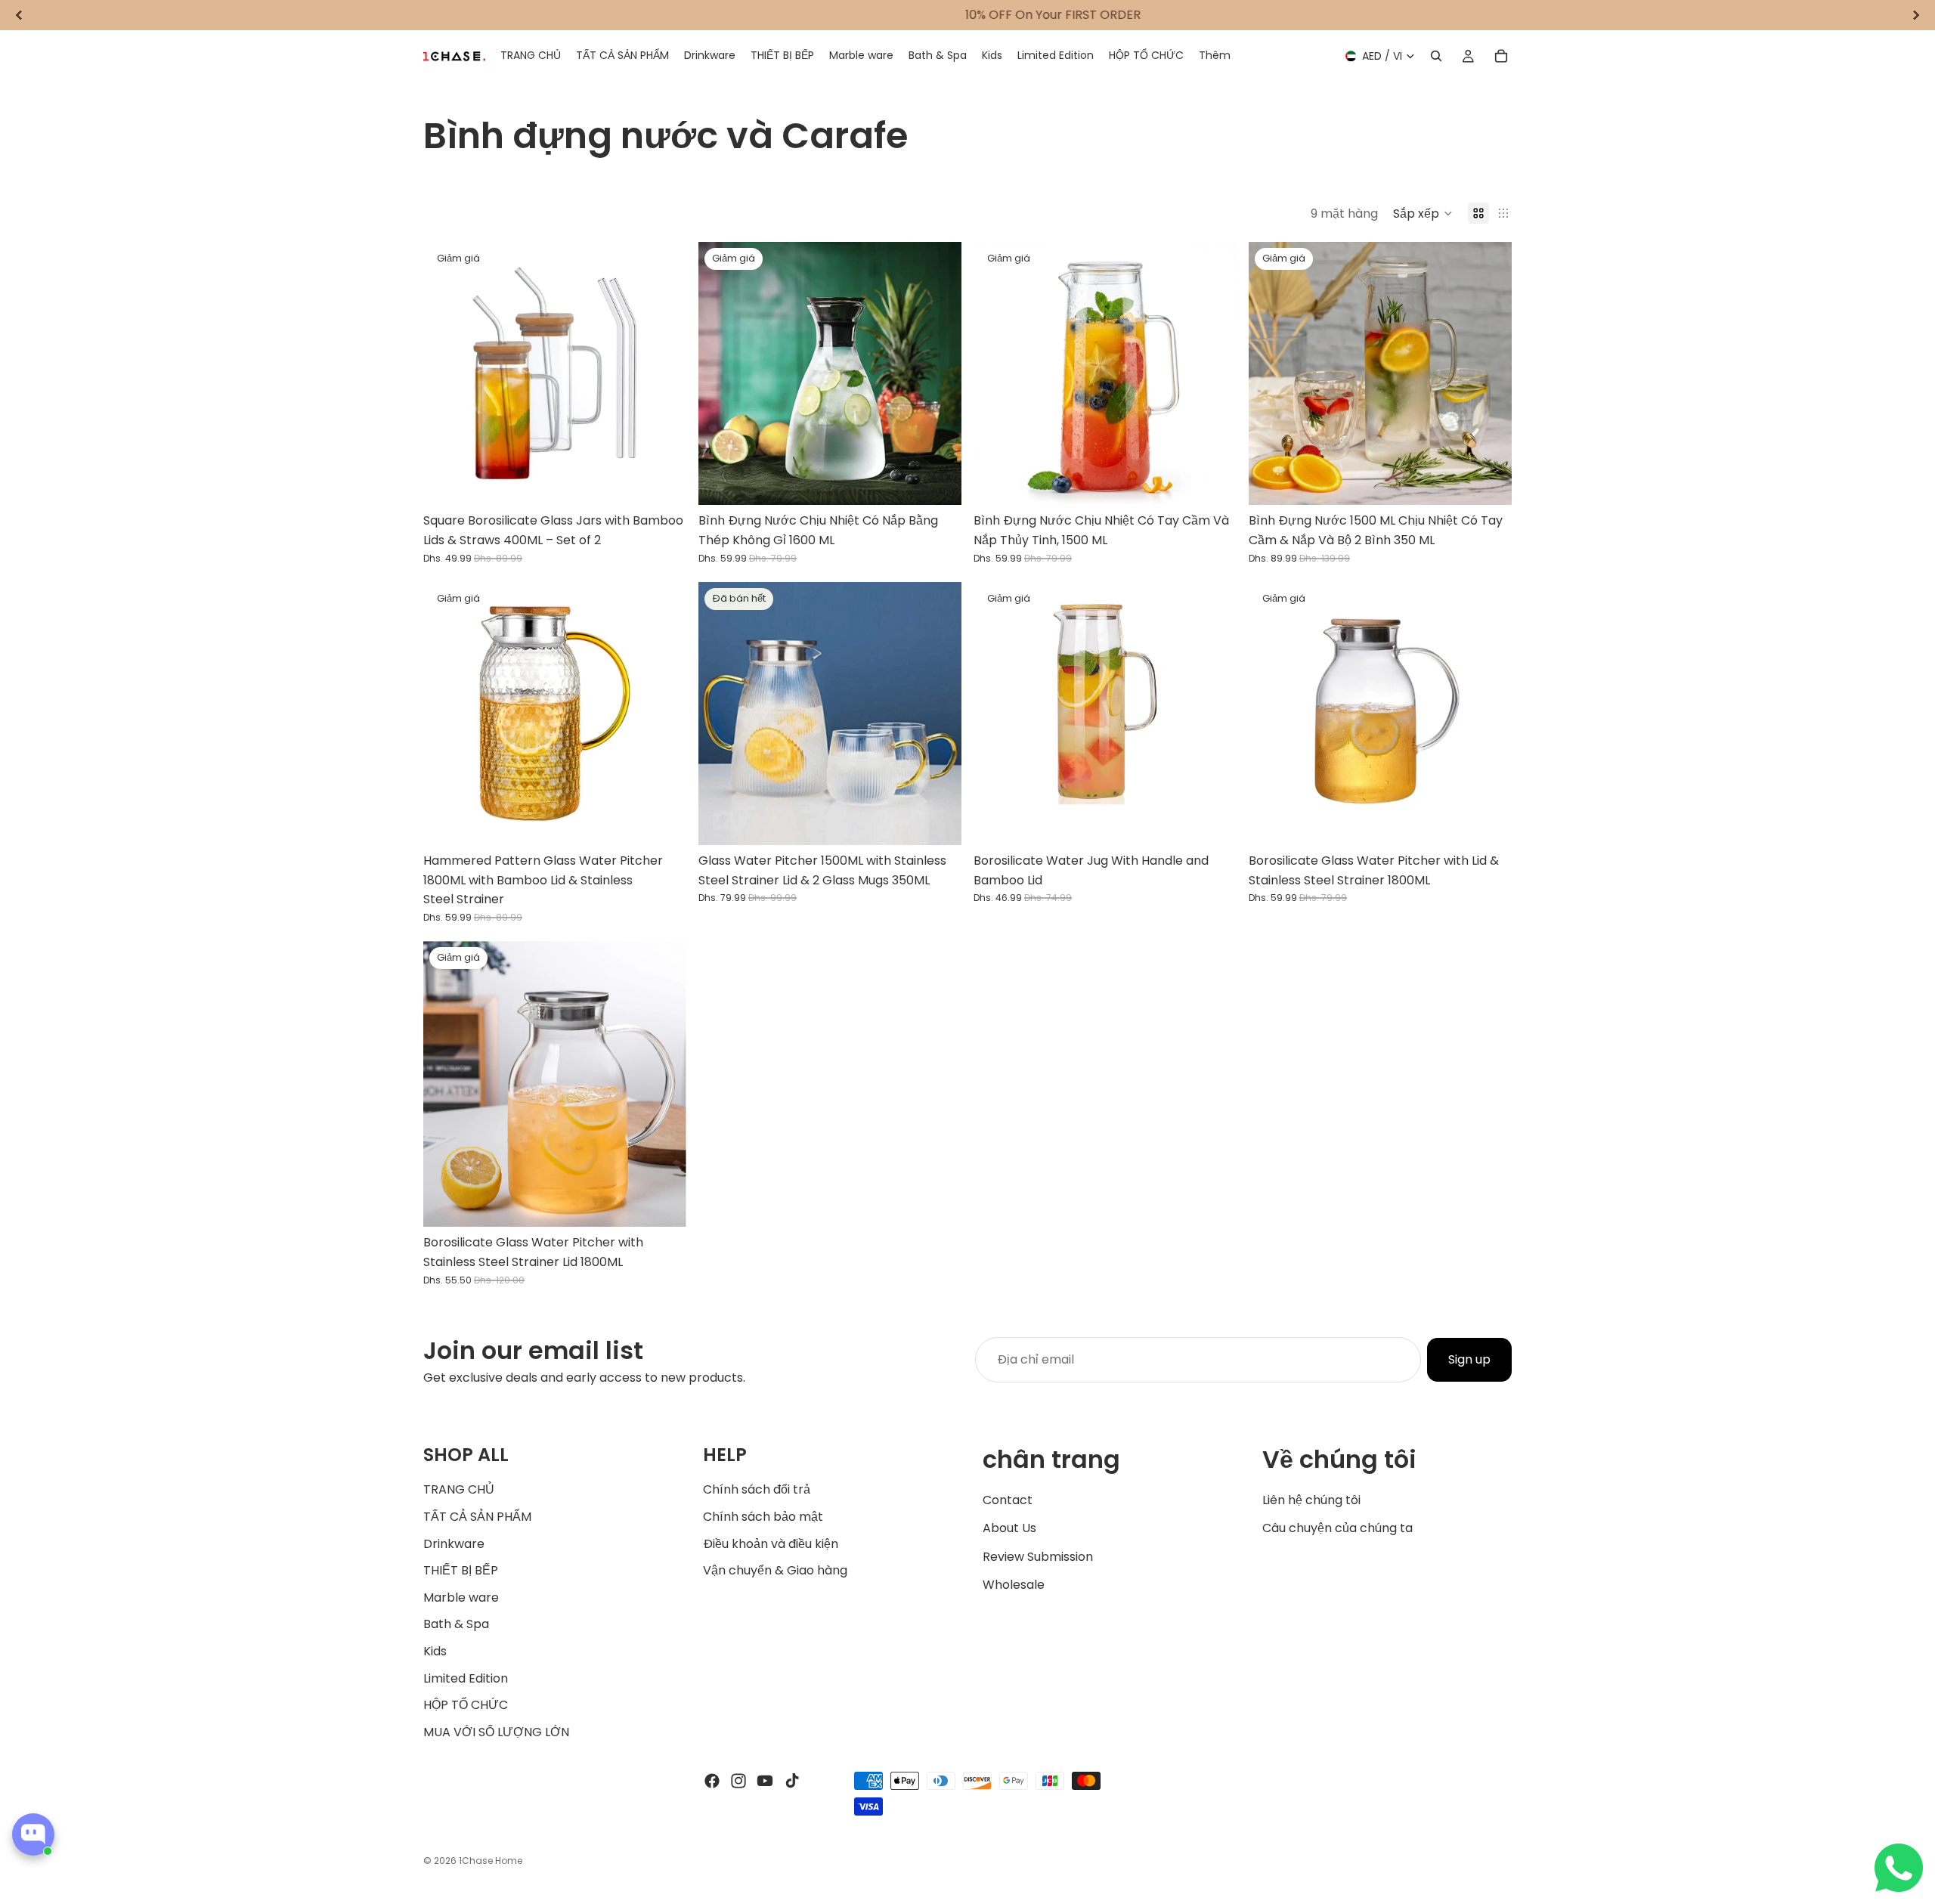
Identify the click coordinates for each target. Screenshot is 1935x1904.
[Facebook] (712, 1781)
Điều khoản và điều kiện (771, 1543)
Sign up (1469, 1359)
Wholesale (1014, 1585)
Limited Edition (466, 1678)
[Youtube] (765, 1781)
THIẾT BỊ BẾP (461, 1570)
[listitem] (1215, 56)
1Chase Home (491, 1861)
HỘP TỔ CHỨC (466, 1705)
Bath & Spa (456, 1624)
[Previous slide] (19, 15)
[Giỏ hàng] (1501, 56)
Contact (1008, 1499)
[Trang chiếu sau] (664, 373)
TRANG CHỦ (459, 1489)
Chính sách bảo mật (763, 1517)
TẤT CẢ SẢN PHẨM (477, 1517)
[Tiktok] (792, 1781)
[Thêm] (663, 482)
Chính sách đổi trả (757, 1489)
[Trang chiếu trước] (446, 373)
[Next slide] (1916, 15)
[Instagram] (738, 1781)
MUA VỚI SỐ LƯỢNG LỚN (496, 1731)
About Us (1009, 1528)
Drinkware (454, 1543)
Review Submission (1038, 1556)
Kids (435, 1651)
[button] (1423, 213)
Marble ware (461, 1597)
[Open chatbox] (33, 1834)
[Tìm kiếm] (1436, 56)
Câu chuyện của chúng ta (1337, 1528)
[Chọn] (1213, 822)
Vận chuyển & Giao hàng (775, 1570)
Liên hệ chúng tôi (1311, 1499)
